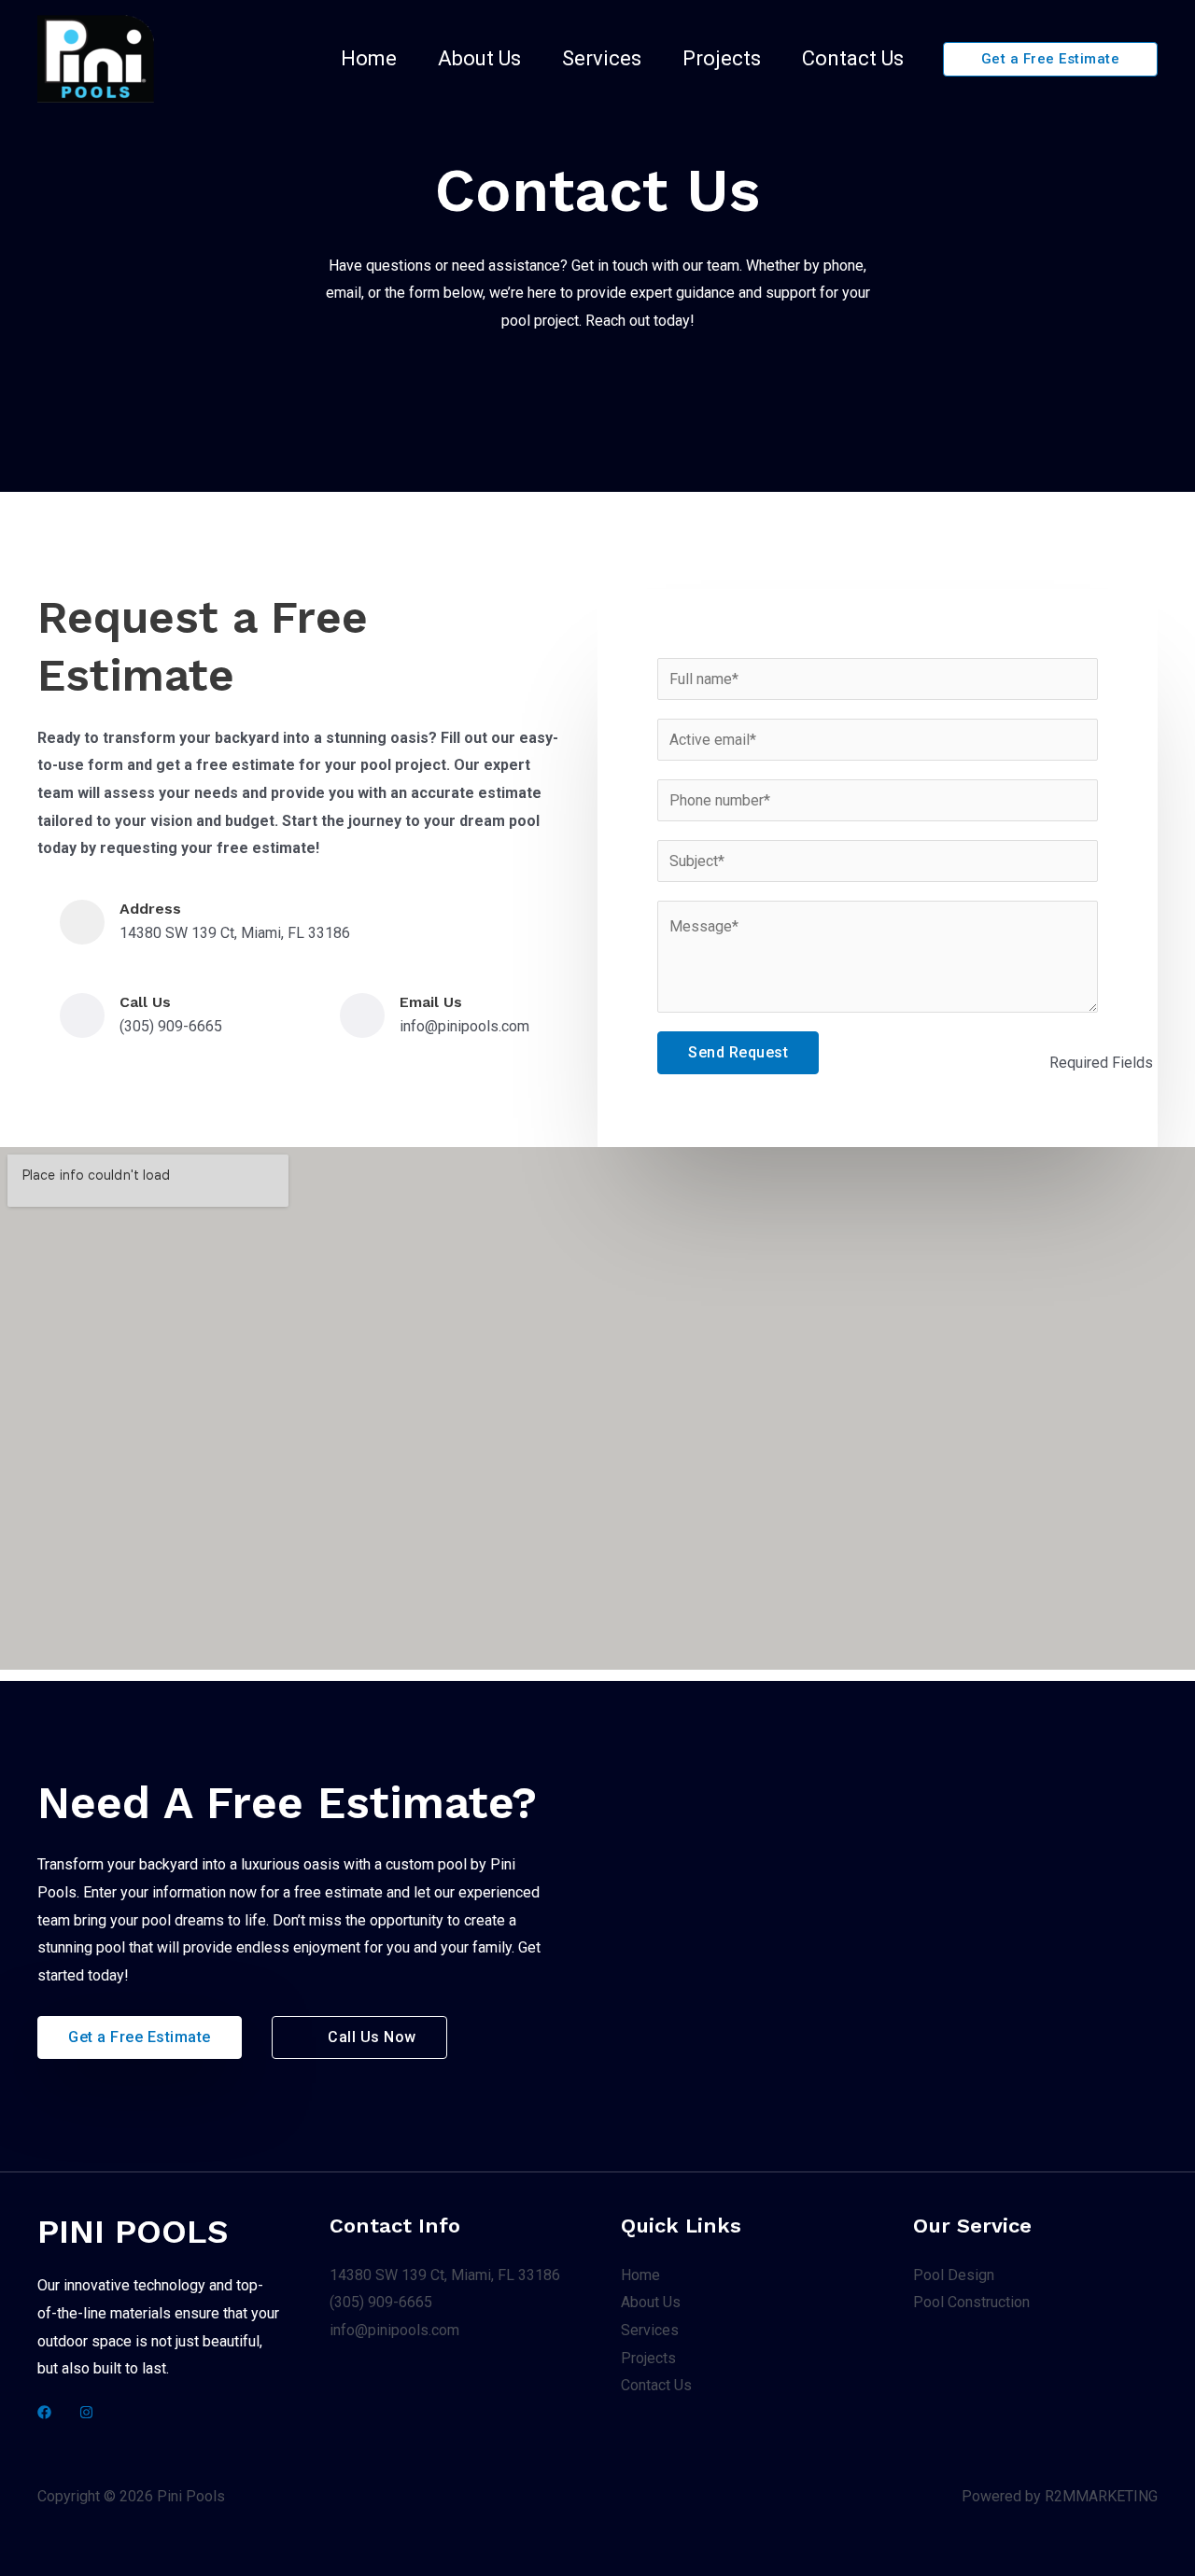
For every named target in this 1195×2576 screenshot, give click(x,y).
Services (602, 58)
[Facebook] (44, 2412)
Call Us (145, 1002)
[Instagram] (86, 2412)
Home (369, 58)
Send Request (738, 1052)
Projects (722, 58)
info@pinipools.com (394, 2330)
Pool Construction (971, 2302)
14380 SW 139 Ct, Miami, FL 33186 (445, 2275)
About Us (479, 58)
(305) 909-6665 (381, 2302)
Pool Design (954, 2275)
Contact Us (853, 58)
